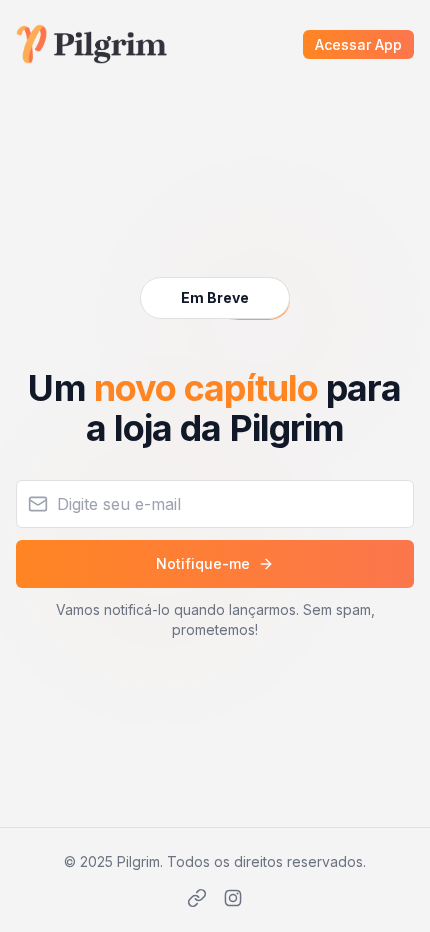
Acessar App (358, 44)
